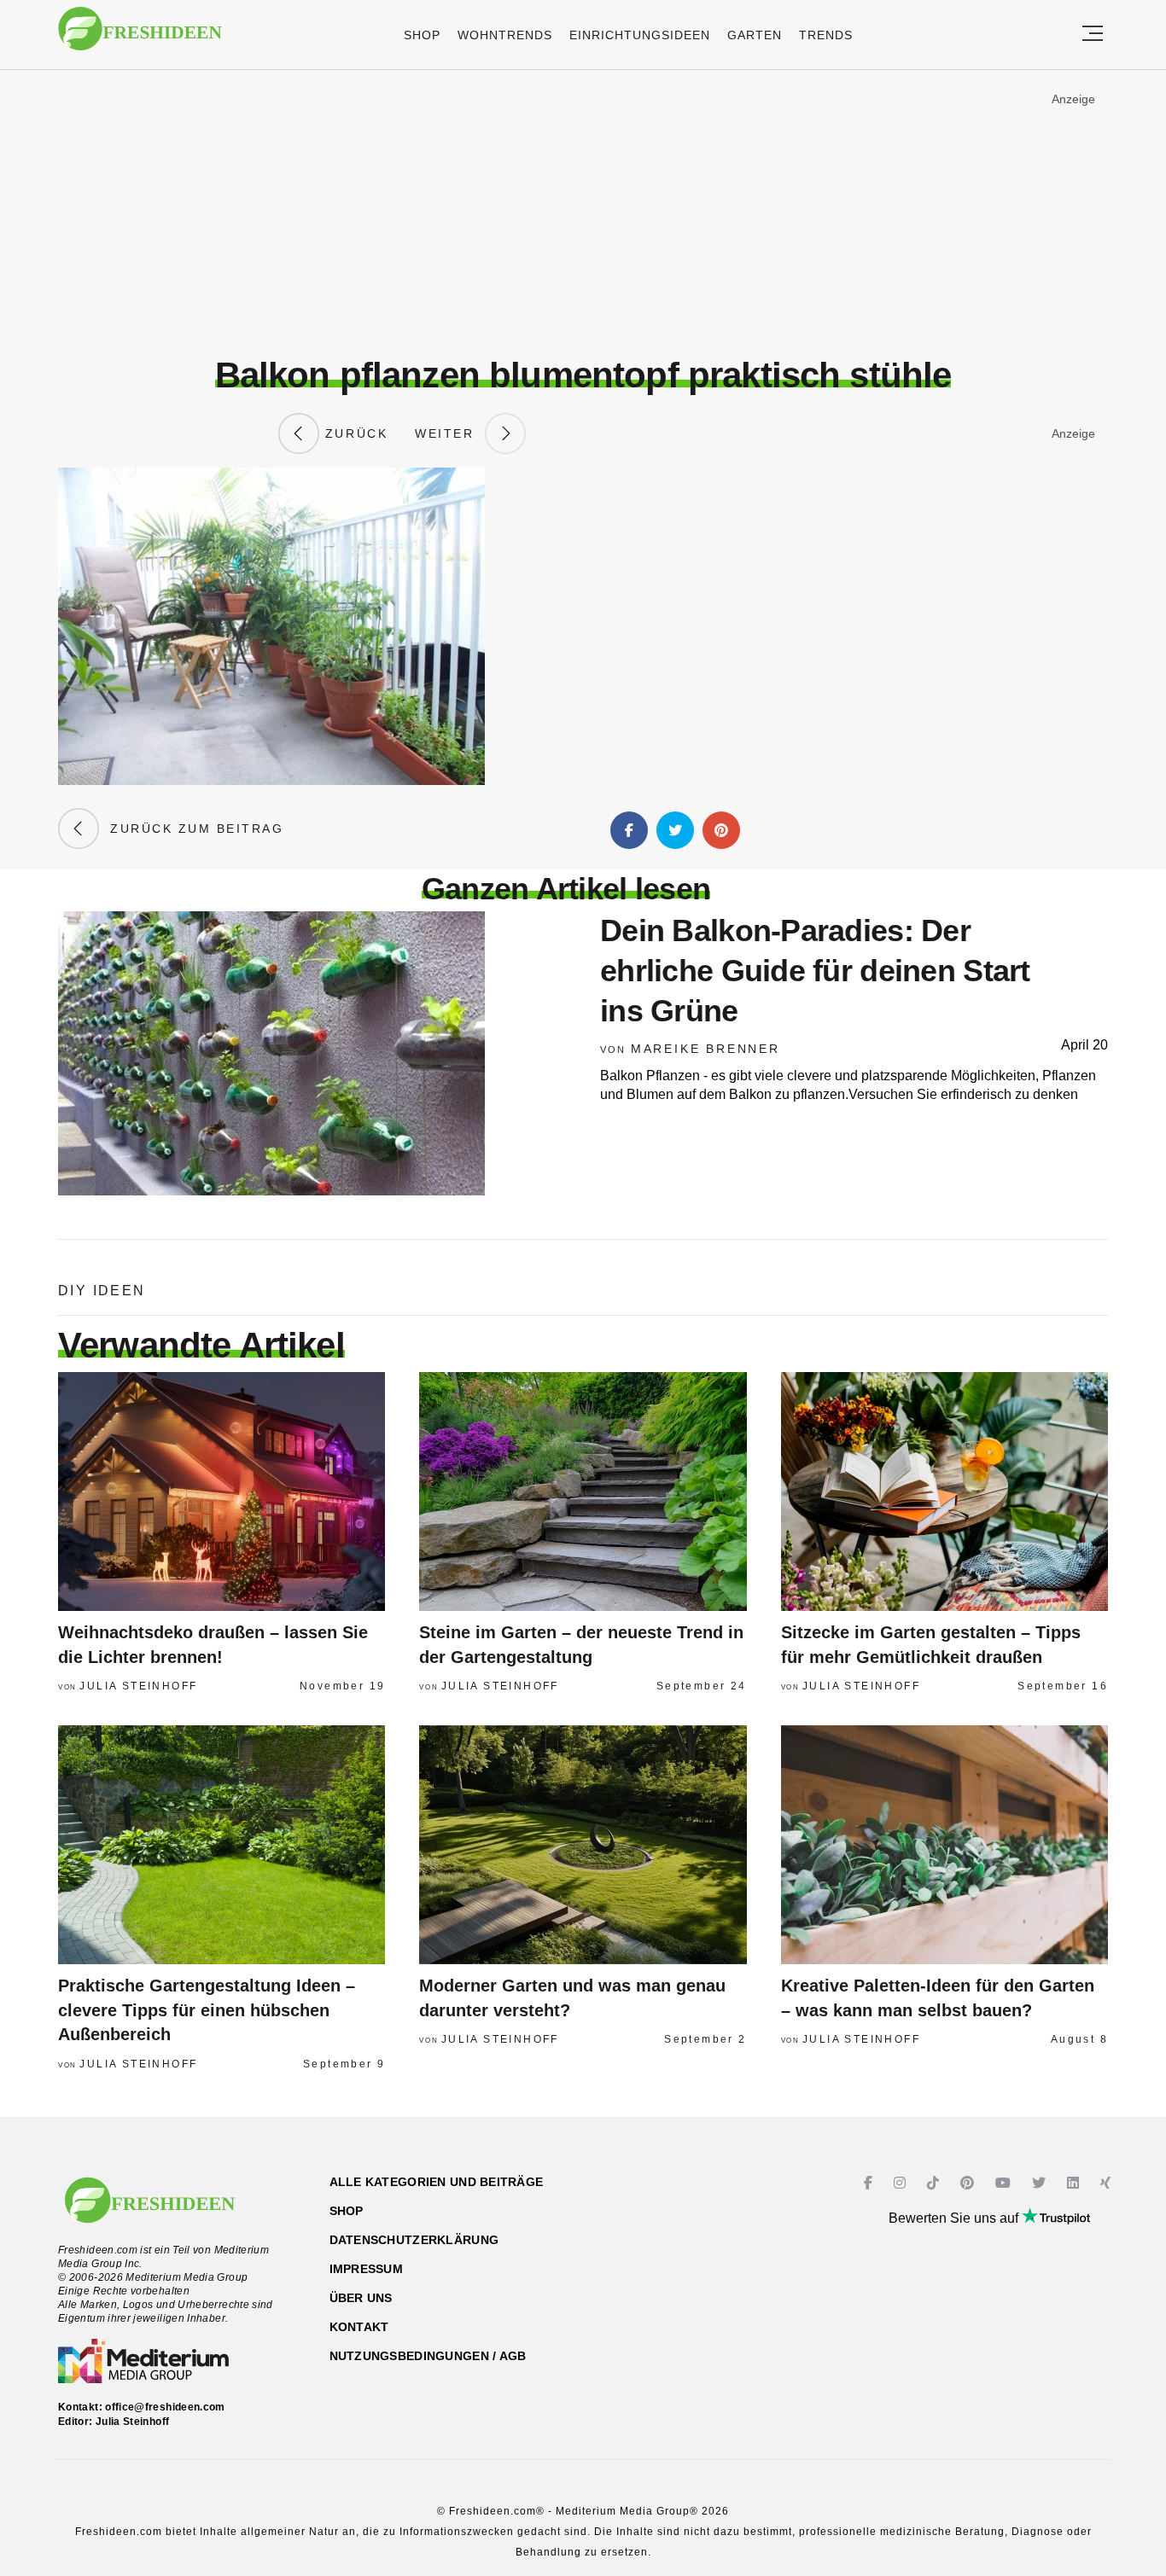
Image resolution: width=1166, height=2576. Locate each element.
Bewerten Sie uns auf (955, 2218)
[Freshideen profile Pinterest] (969, 2183)
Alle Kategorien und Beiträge (437, 2182)
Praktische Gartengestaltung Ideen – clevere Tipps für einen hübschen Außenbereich (207, 2010)
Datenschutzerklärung (414, 2240)
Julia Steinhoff (138, 1686)
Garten (755, 35)
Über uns (361, 2298)
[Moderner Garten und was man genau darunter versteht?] (583, 1845)
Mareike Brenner (705, 1049)
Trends (826, 35)
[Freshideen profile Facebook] (870, 2183)
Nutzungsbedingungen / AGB (428, 2356)
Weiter (450, 433)
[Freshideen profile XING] (1108, 2183)
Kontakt (359, 2327)
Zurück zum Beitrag (191, 829)
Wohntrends (505, 35)
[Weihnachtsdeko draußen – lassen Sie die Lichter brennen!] (222, 1492)
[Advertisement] (583, 212)
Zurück (353, 433)
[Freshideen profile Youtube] (1005, 2183)
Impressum (367, 2269)
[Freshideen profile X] (1041, 2183)
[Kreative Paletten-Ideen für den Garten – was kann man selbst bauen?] (944, 1845)
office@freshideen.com (165, 2407)
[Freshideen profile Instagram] (902, 2183)
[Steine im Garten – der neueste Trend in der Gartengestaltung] (583, 1492)
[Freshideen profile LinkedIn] (1075, 2183)
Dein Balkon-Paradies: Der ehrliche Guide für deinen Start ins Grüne (815, 971)
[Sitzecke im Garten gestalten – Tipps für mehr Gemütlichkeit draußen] (944, 1492)
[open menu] (1093, 35)
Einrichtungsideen (640, 35)
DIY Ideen (102, 1291)
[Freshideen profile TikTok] (935, 2183)
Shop (422, 35)
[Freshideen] (140, 37)
